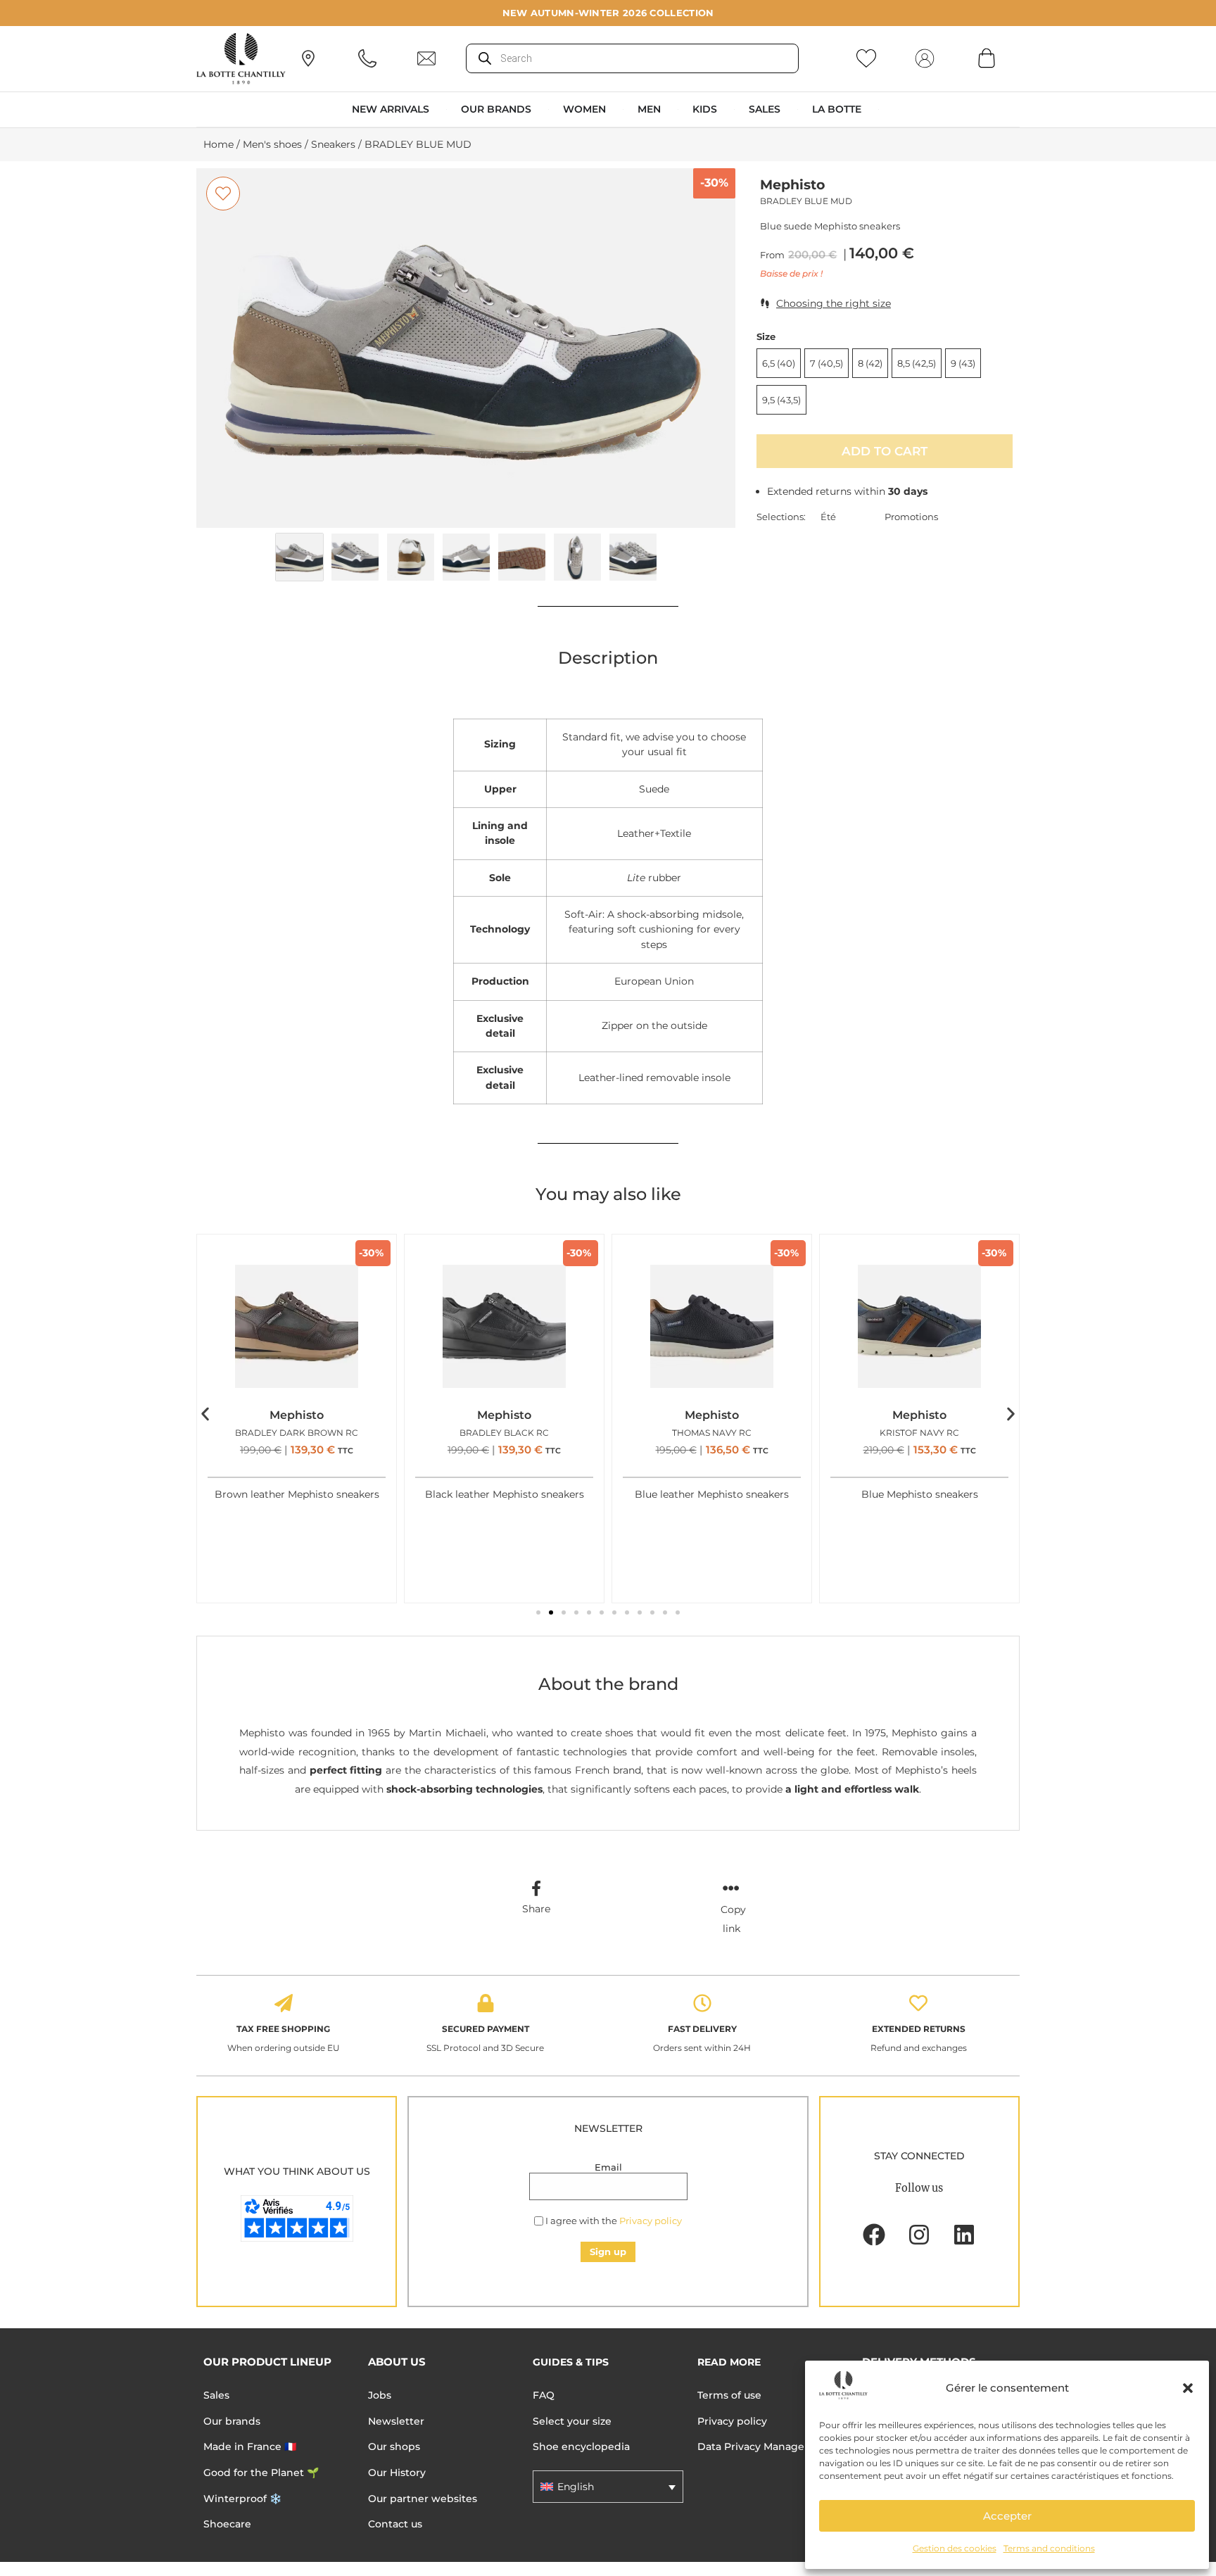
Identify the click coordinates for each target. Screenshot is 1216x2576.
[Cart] (987, 58)
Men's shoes (272, 144)
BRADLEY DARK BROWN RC (297, 1433)
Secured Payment (486, 2029)
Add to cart (885, 451)
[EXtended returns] (918, 2003)
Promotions (911, 517)
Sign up (608, 2252)
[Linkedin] (964, 2235)
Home (218, 144)
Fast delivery (702, 2029)
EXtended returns (919, 2029)
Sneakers (333, 144)
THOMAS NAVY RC (712, 1433)
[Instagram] (919, 2235)
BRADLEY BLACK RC (504, 1433)
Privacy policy (651, 2221)
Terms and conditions (1049, 2548)
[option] (466, 348)
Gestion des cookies (955, 2548)
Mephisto (792, 185)
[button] (1188, 2388)
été (828, 517)
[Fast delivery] (702, 2003)
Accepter (1007, 2516)
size (766, 337)
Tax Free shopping (283, 2029)
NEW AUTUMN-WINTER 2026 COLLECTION (608, 13)
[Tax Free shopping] (284, 2003)
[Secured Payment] (486, 2003)
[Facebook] (874, 2235)
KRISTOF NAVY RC (919, 1433)
